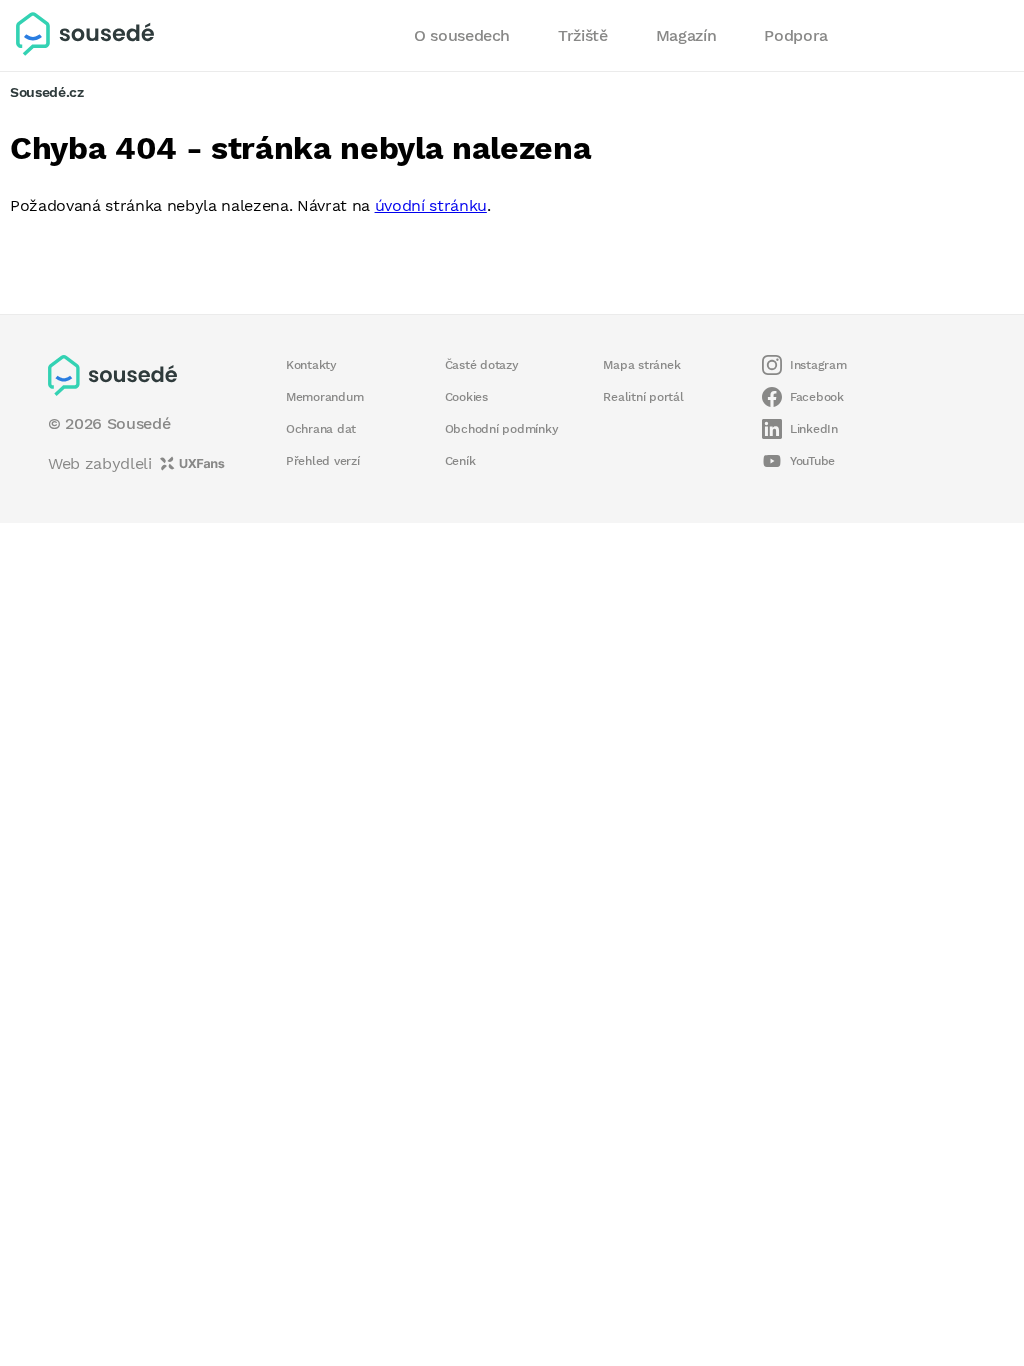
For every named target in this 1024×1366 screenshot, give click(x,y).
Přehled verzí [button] (323, 461)
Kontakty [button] (311, 365)
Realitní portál (643, 397)
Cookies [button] (466, 397)
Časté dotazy (482, 365)
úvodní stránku (431, 205)
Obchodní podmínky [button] (502, 429)
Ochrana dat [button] (321, 429)
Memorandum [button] (324, 397)
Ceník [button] (460, 461)
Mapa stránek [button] (641, 365)
